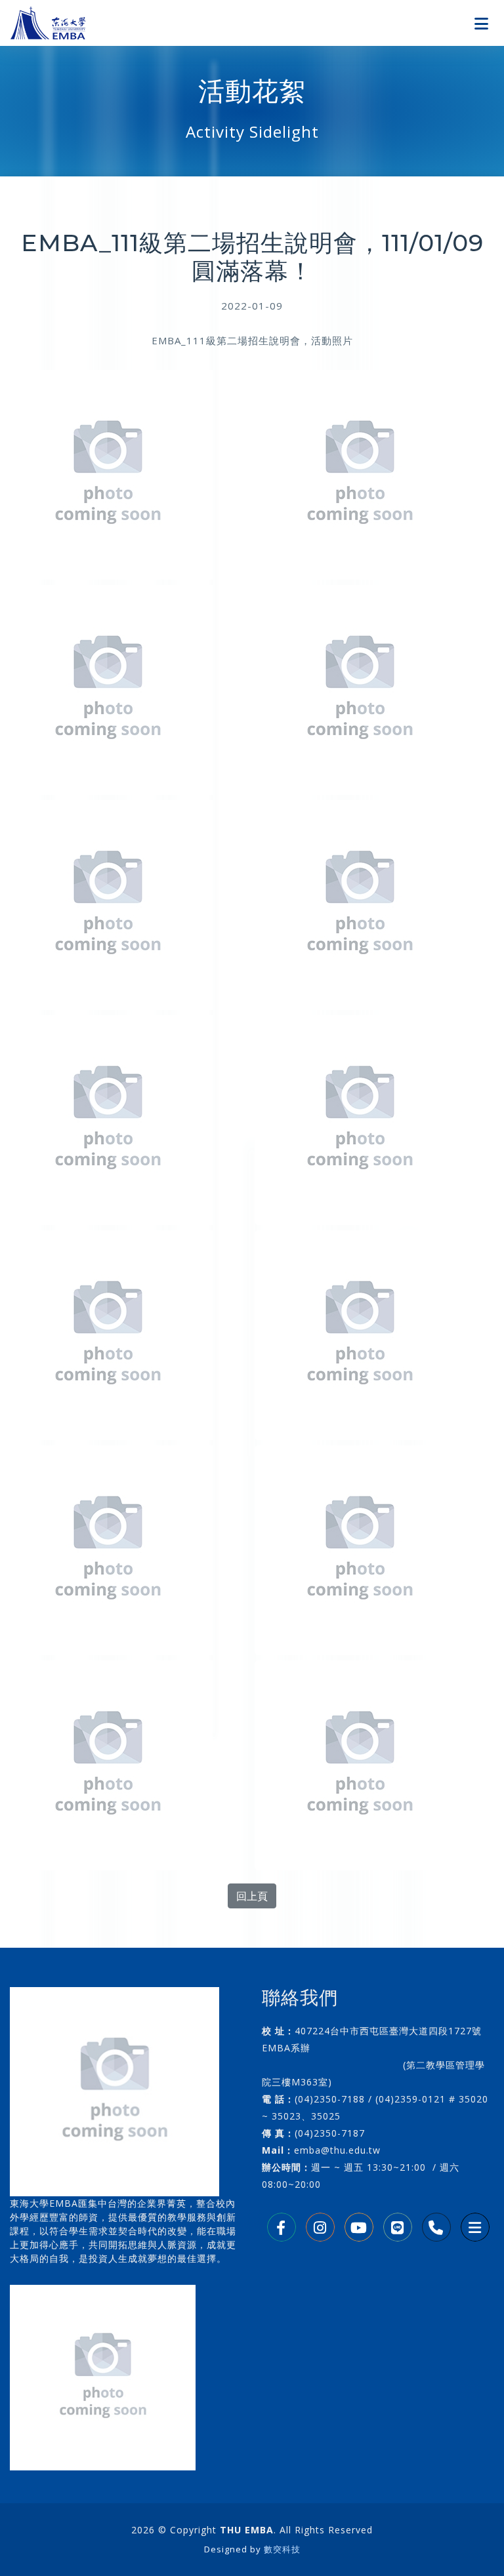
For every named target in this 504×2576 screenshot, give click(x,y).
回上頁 (252, 1896)
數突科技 (282, 2549)
